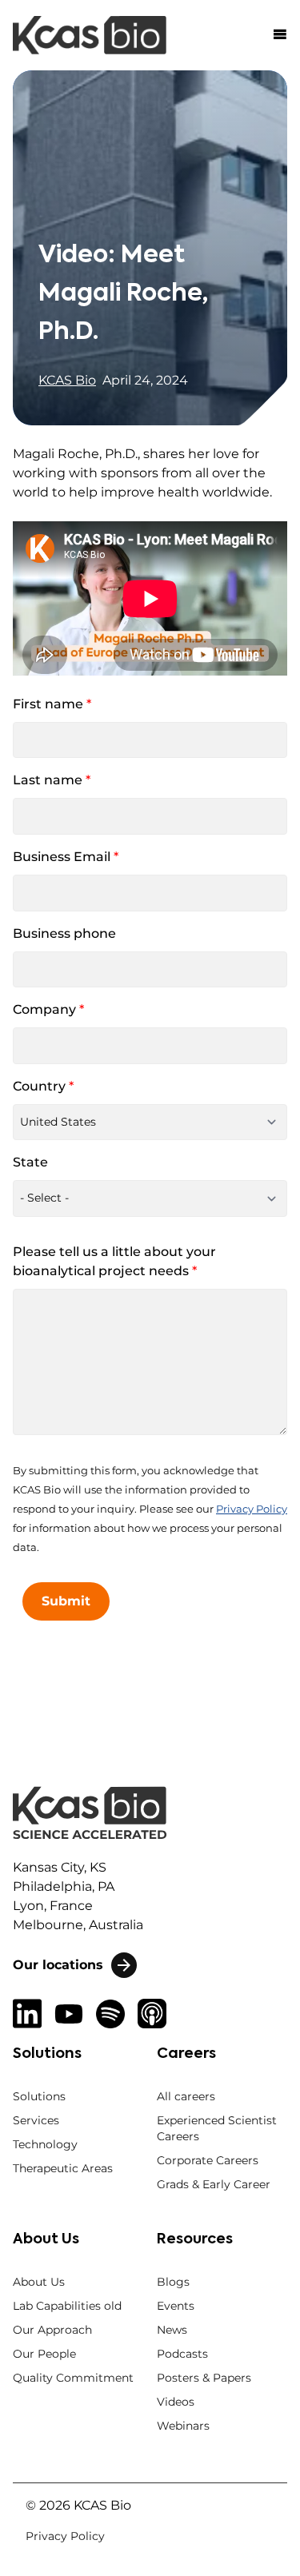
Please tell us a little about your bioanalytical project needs (114, 1261)
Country (43, 1086)
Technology (45, 2144)
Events (176, 2306)
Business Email (66, 857)
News (172, 2330)
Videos (176, 2402)
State (30, 1162)
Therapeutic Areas (63, 2168)
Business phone (64, 933)
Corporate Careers (208, 2160)
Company (48, 1009)
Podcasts (182, 2354)
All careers (186, 2096)
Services (36, 2120)
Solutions (39, 2096)
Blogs (173, 2282)
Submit (66, 1601)
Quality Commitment (73, 2378)
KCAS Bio (67, 380)
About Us (39, 2282)
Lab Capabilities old (67, 2306)
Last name (52, 780)
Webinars (183, 2426)
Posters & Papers (204, 2378)
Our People (44, 2354)
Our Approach (52, 2330)
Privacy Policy (252, 1509)
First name (52, 704)
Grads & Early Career (214, 2184)
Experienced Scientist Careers (217, 2128)
